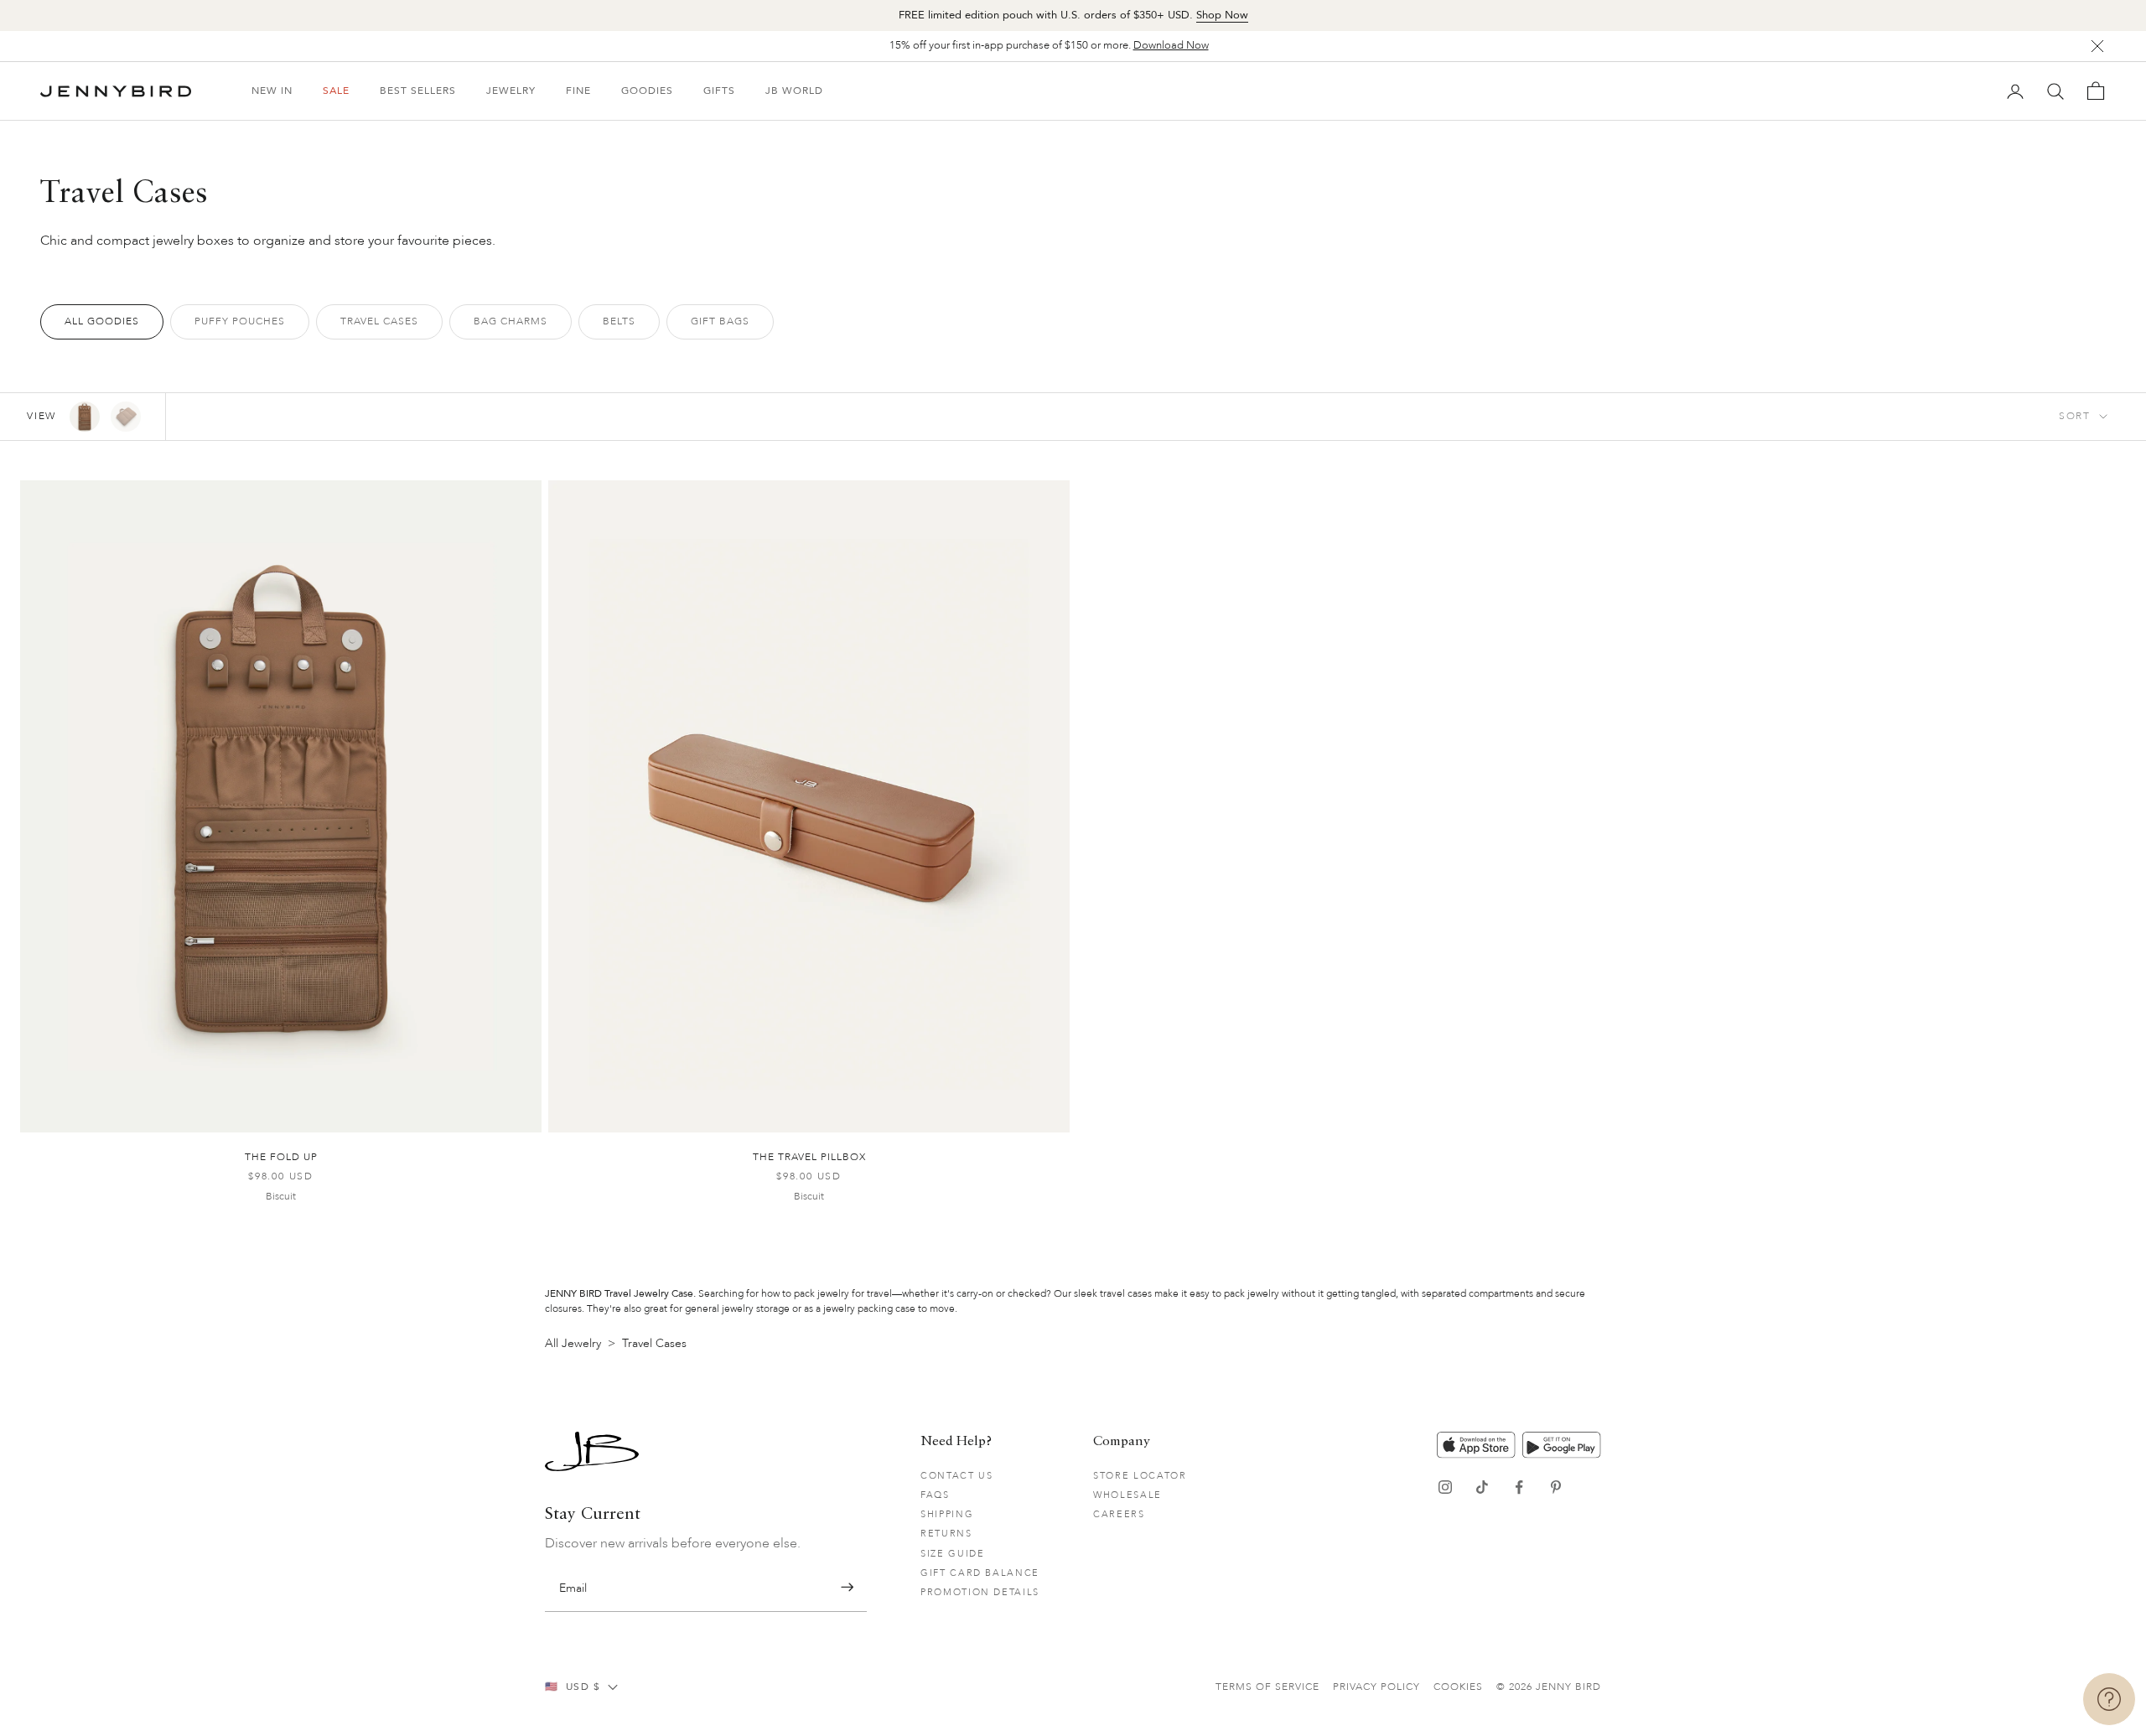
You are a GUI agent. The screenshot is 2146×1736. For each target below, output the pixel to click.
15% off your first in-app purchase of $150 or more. (1049, 45)
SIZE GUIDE (953, 1554)
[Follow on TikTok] (1482, 1487)
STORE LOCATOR (1140, 1476)
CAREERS (1119, 1514)
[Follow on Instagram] (1445, 1487)
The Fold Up (281, 1157)
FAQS (935, 1495)
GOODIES (647, 91)
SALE (336, 91)
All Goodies (102, 321)
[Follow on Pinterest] (1556, 1487)
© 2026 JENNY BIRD (1549, 1687)
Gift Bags (720, 321)
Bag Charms (511, 321)
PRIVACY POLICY (1376, 1687)
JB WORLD (794, 91)
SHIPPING (947, 1514)
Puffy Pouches (240, 321)
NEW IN (272, 91)
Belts (619, 321)
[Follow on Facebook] (1519, 1487)
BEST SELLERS (418, 91)
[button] (847, 1587)
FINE (578, 91)
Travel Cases (379, 321)
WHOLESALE (1127, 1495)
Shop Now (1222, 15)
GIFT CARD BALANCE (980, 1573)
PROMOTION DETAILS (980, 1592)
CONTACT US (957, 1476)
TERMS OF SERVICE (1267, 1687)
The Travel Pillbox (809, 1157)
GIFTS (719, 91)
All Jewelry (573, 1343)
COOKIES (1458, 1687)
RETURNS (946, 1534)
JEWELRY (511, 91)
